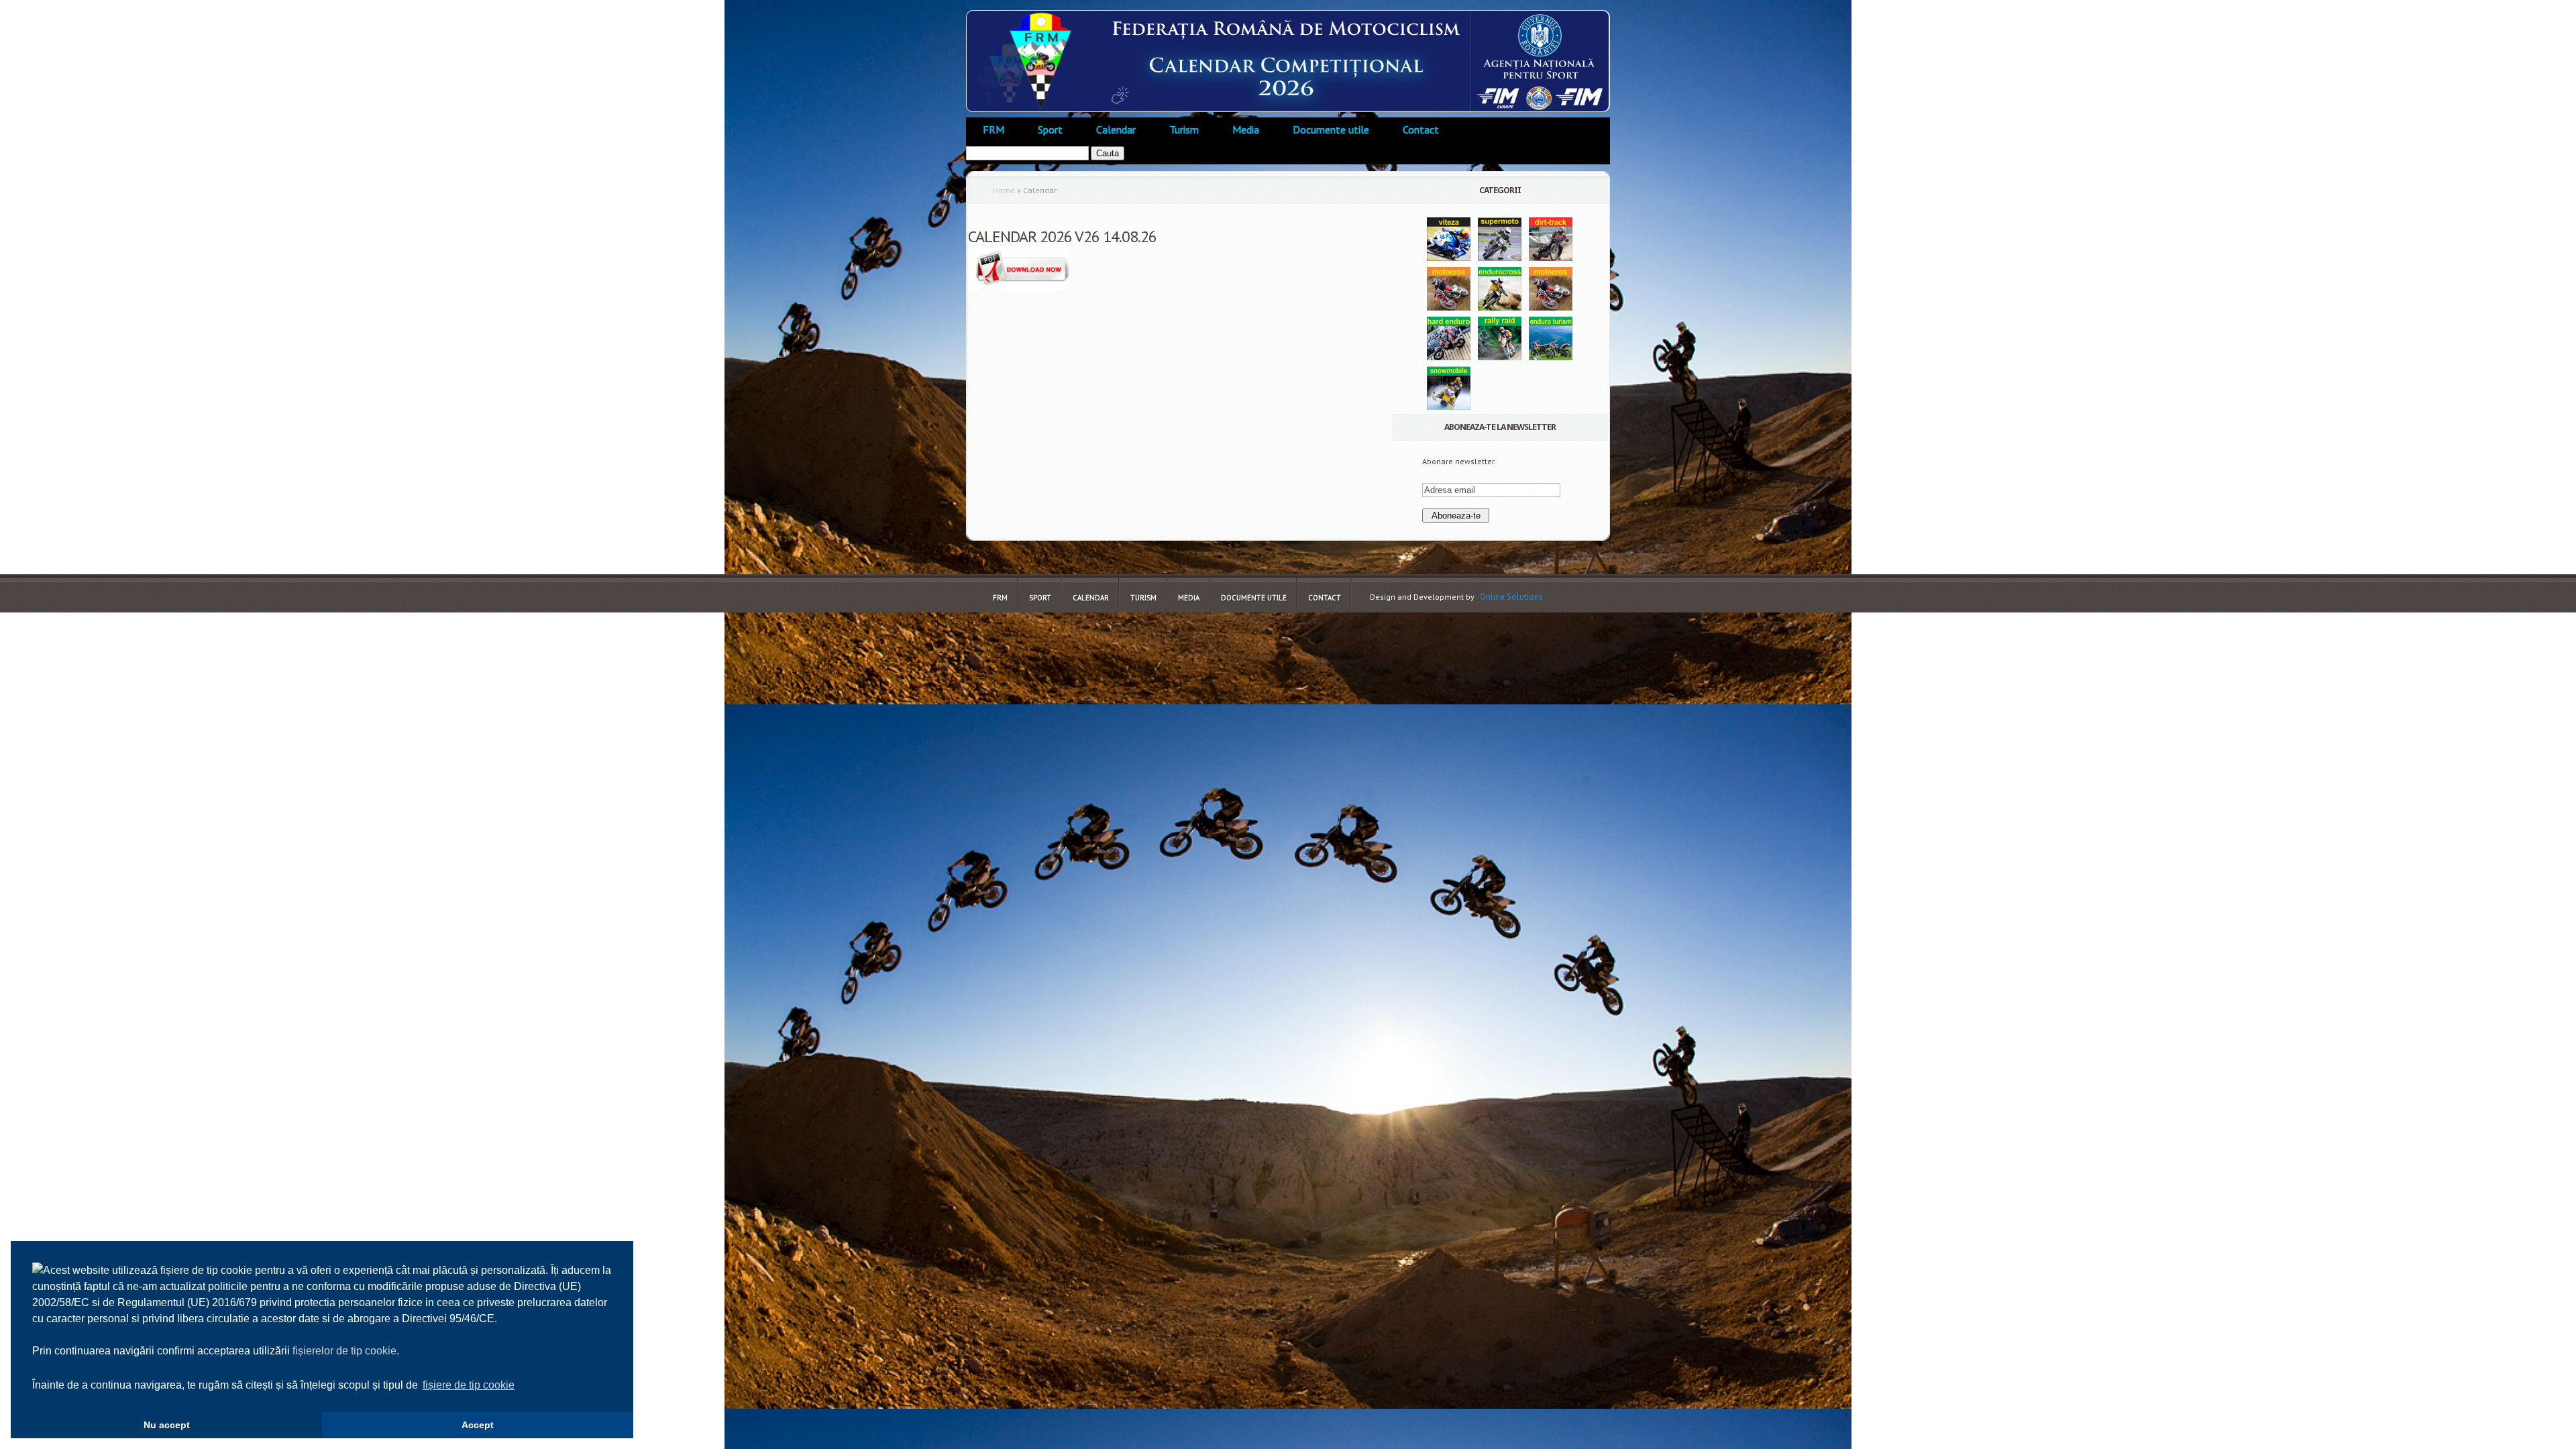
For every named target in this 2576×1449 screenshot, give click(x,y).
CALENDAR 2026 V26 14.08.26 (1062, 236)
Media (1246, 129)
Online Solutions (1511, 597)
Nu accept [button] (167, 1425)
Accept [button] (478, 1425)
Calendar (1116, 129)
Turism (1184, 129)
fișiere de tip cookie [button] (469, 1385)
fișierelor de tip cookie (344, 1351)
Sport (1050, 129)
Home (1004, 190)
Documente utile (1331, 129)
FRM (994, 129)
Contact (1421, 129)
